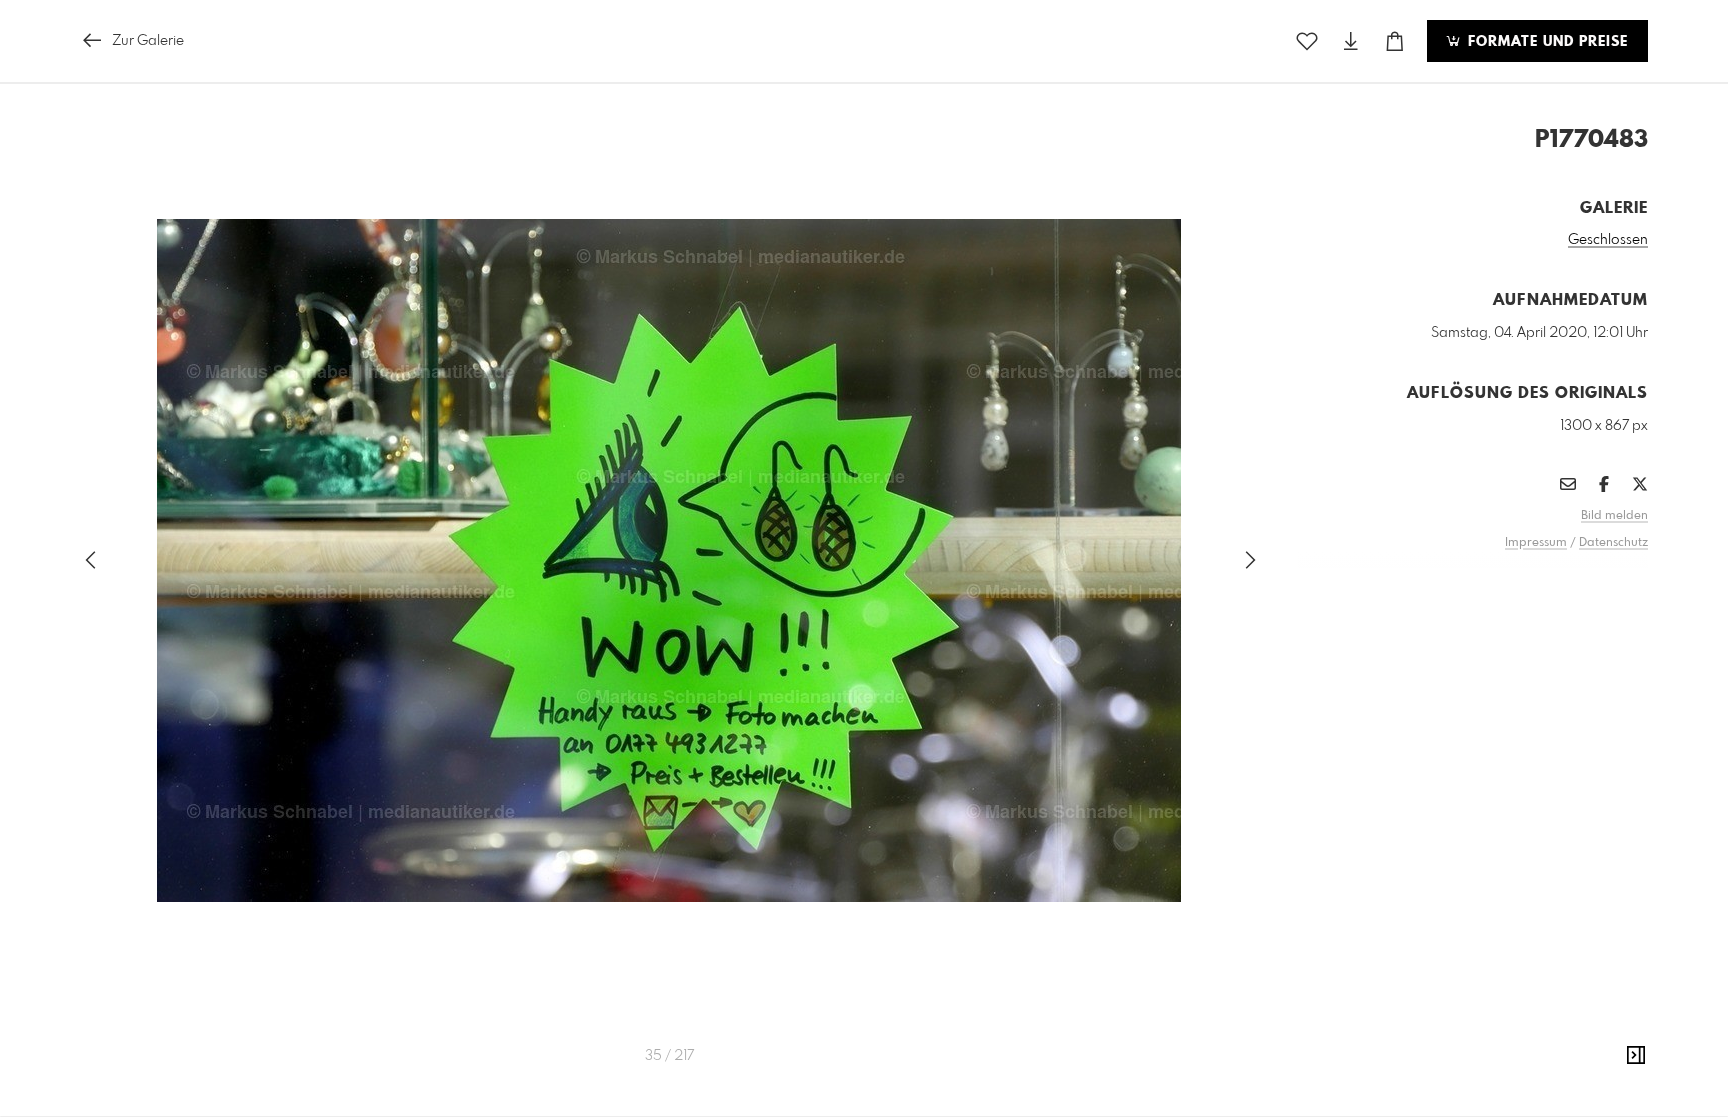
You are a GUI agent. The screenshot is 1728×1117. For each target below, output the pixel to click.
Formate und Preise (1545, 42)
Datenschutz (1613, 543)
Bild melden (1614, 516)
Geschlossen (1608, 240)
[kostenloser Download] (1351, 41)
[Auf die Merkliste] (1307, 41)
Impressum (1536, 543)
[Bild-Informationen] (1636, 1056)
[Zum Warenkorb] (1395, 41)
